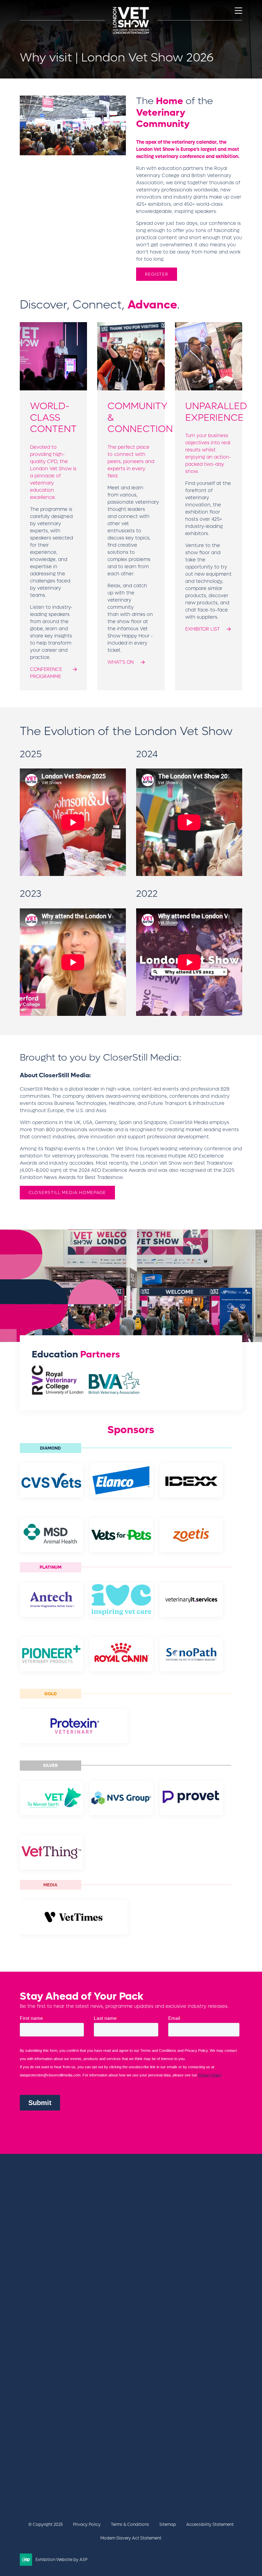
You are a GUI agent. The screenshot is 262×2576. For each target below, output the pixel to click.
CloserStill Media (75, 2239)
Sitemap (168, 2524)
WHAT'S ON (121, 662)
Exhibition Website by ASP (61, 2560)
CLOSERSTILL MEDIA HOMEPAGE (67, 1192)
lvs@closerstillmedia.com (51, 2441)
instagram (96, 2482)
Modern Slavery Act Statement (131, 2538)
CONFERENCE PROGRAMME (46, 673)
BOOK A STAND (39, 2398)
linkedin (62, 2482)
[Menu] (238, 11)
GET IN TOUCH (46, 2457)
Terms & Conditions (130, 2524)
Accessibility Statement (210, 2524)
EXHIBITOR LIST (202, 629)
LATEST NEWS (37, 2405)
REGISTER (157, 274)
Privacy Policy (87, 2524)
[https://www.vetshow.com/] (60, 2226)
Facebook (28, 2482)
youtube (79, 2482)
